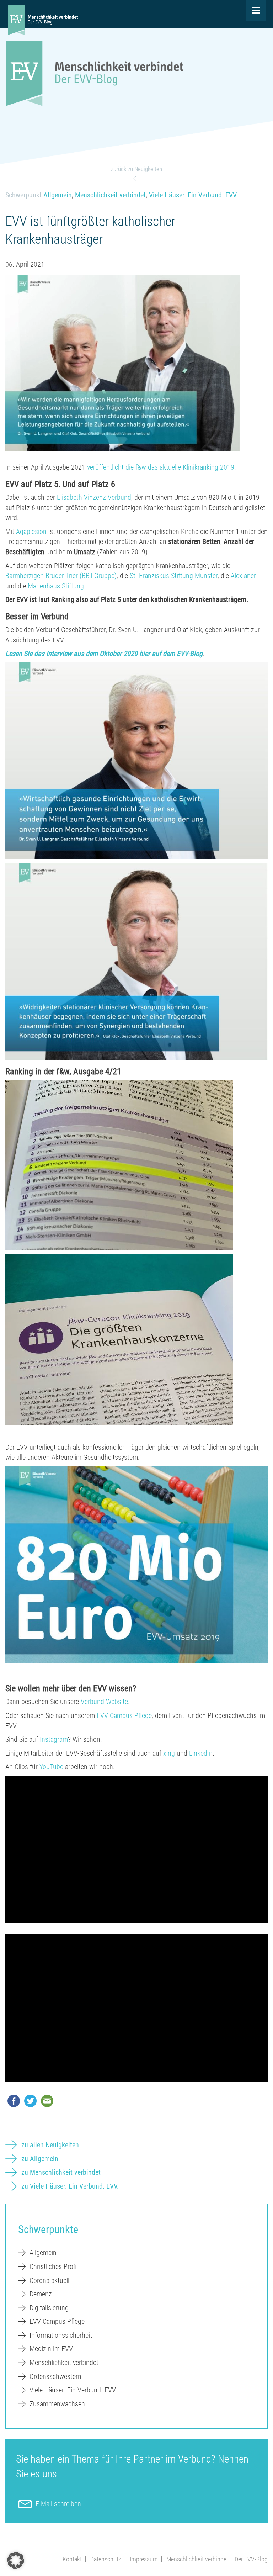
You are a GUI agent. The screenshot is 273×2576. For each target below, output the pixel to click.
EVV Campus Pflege (124, 1715)
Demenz (41, 2294)
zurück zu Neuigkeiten (136, 169)
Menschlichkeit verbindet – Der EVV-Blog (217, 2559)
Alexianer (243, 576)
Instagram (54, 1739)
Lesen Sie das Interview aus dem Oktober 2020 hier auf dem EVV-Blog (104, 654)
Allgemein (58, 195)
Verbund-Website (104, 1702)
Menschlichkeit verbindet (110, 195)
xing (169, 1753)
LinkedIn (201, 1753)
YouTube (51, 1767)
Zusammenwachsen (57, 2404)
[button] (16, 2560)
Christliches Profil (54, 2266)
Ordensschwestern (55, 2376)
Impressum (144, 2559)
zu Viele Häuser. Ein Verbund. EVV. (70, 2186)
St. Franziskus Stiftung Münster (174, 576)
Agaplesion (31, 531)
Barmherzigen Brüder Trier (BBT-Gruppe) (61, 576)
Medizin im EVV (51, 2349)
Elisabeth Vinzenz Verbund (94, 497)
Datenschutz (106, 2559)
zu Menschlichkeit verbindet (61, 2172)
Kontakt (72, 2559)
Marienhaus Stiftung (56, 586)
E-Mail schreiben (58, 2504)
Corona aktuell (49, 2280)
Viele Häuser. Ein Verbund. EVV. (193, 195)
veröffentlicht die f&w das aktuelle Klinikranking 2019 (161, 467)
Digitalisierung (49, 2308)
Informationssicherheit (61, 2335)
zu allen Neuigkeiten (50, 2145)
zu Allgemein (40, 2159)
